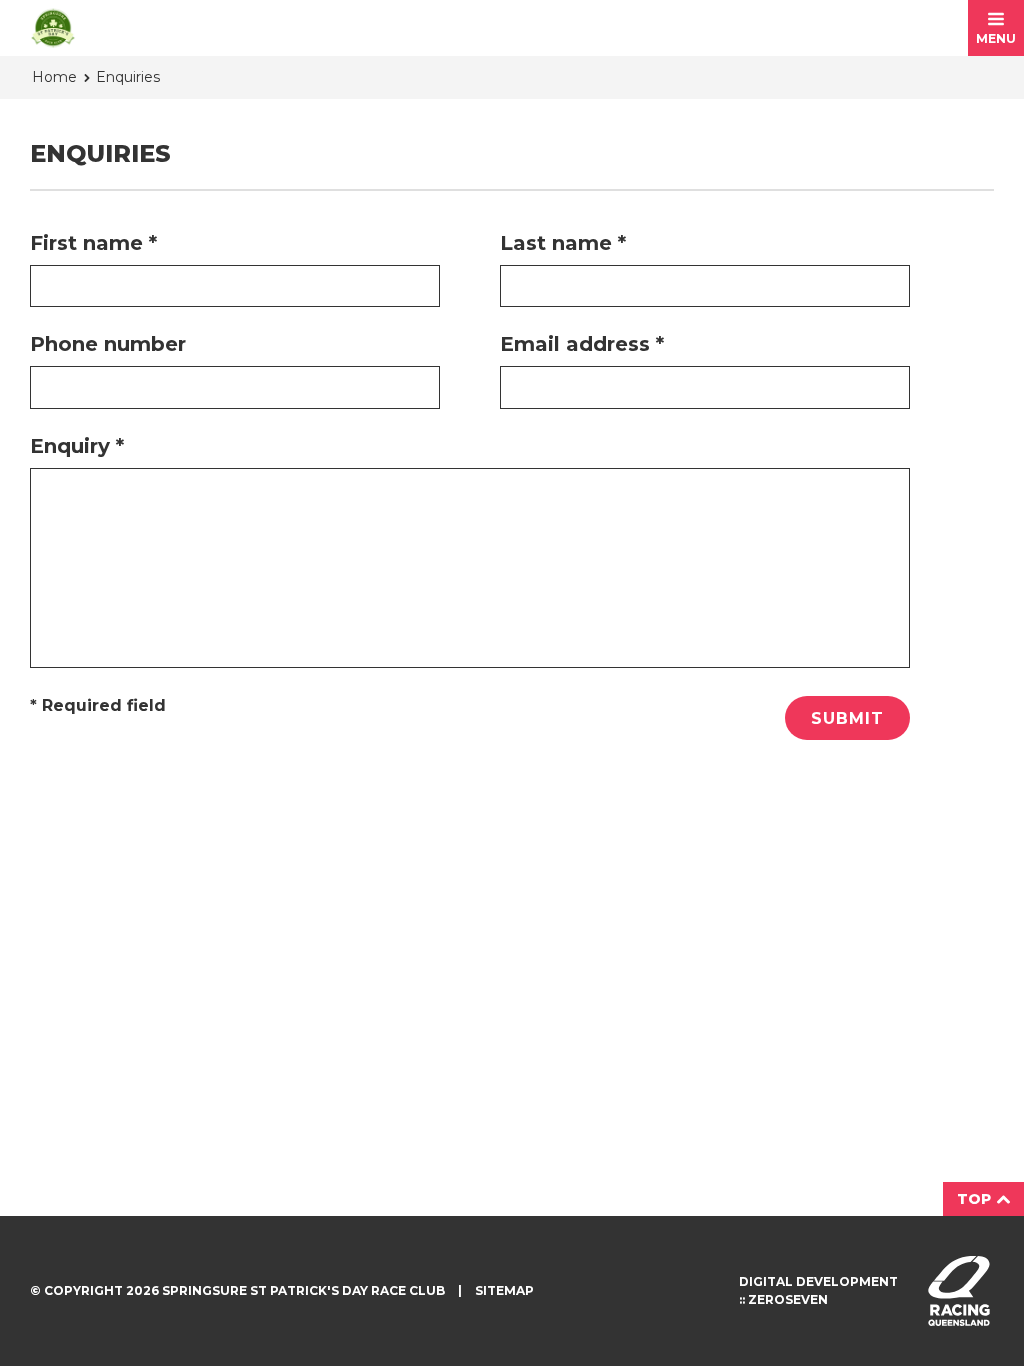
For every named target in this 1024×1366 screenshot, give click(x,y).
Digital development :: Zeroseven (818, 1290)
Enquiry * (77, 446)
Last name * (563, 243)
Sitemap (504, 1290)
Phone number (108, 344)
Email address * (582, 344)
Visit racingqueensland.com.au (959, 1291)
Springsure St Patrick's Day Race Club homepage (53, 28)
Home (54, 77)
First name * (93, 243)
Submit (847, 718)
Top (976, 1199)
